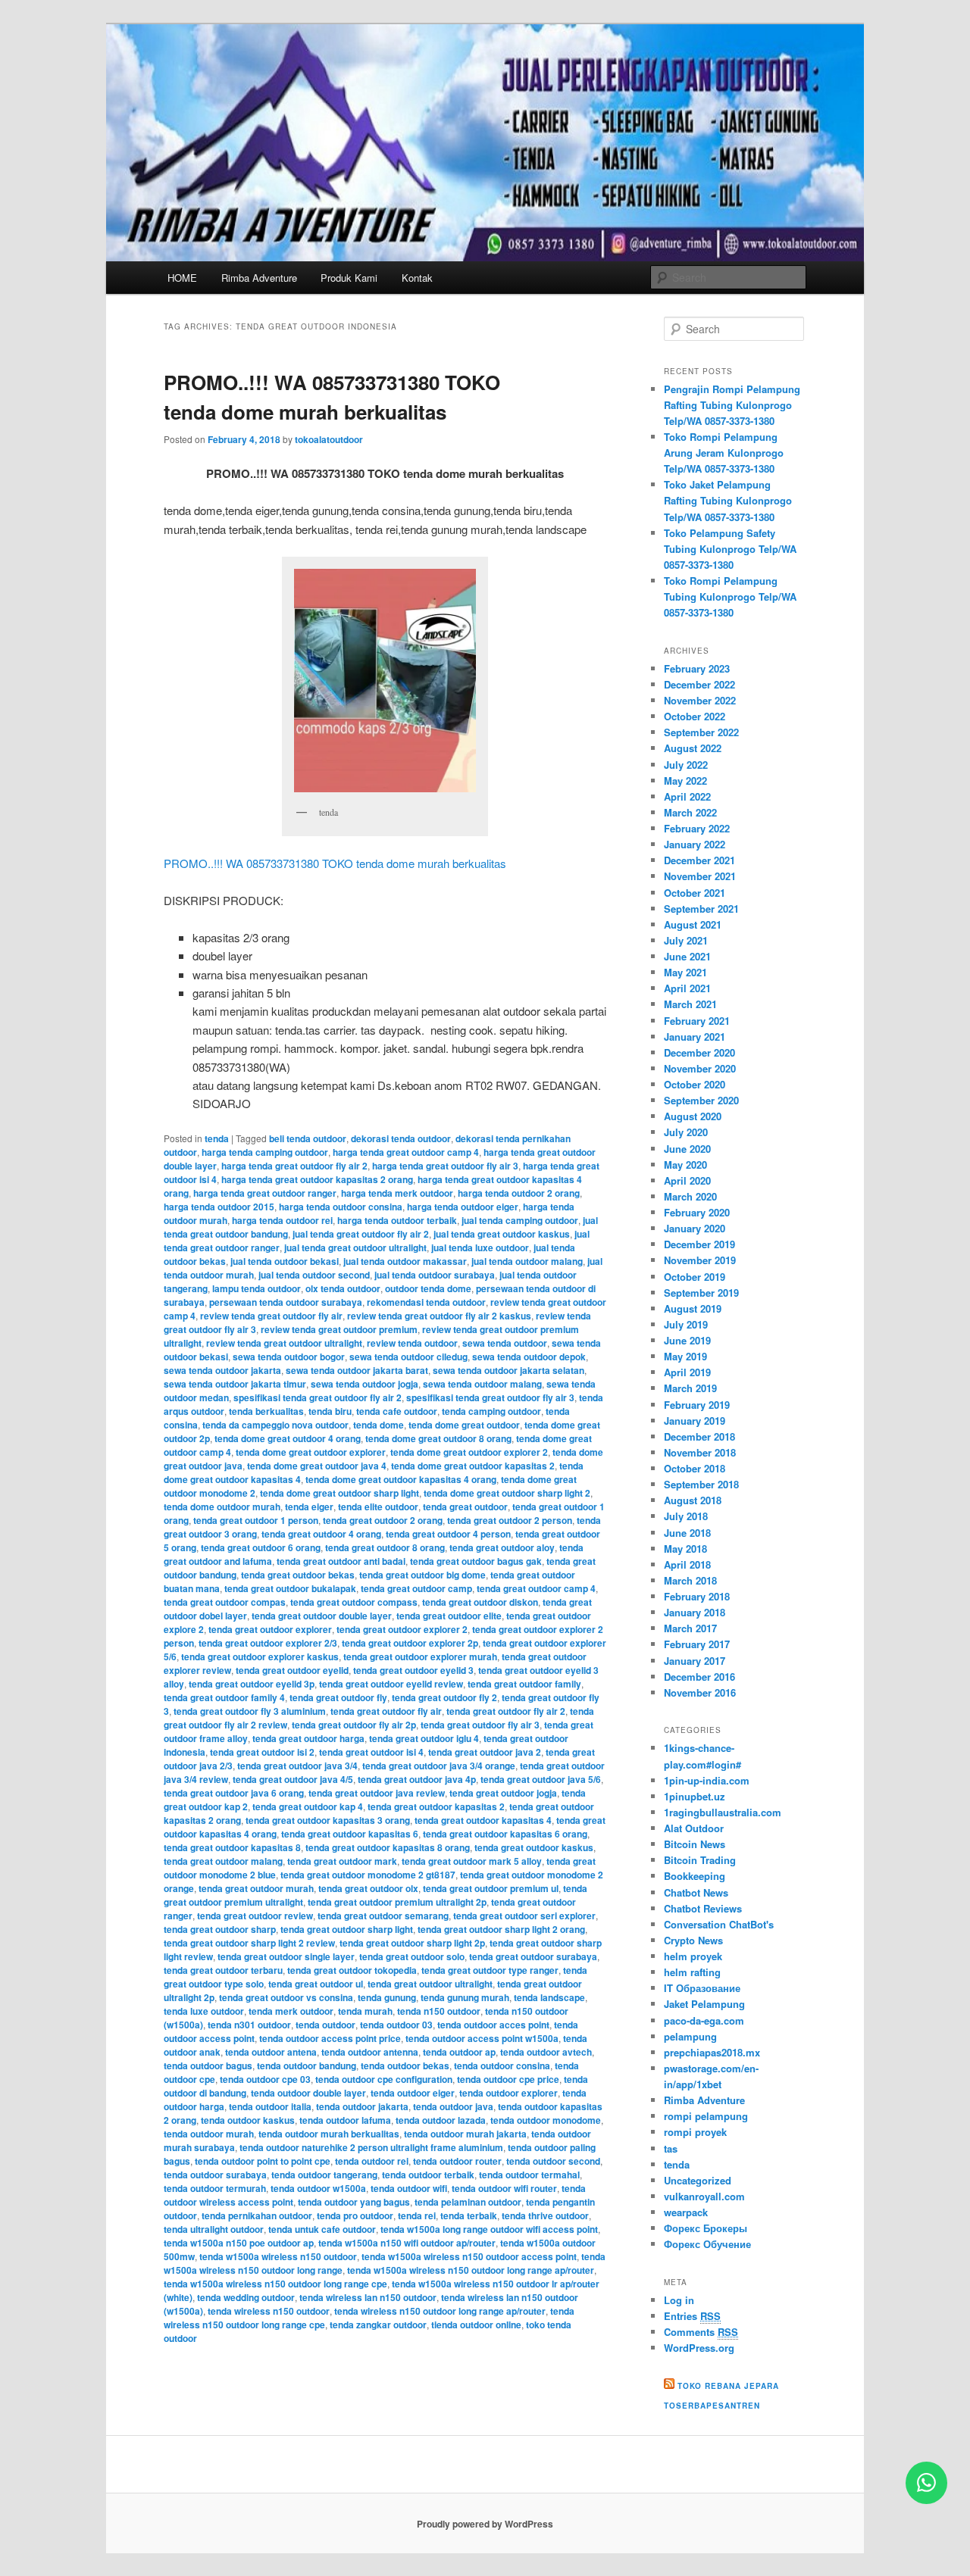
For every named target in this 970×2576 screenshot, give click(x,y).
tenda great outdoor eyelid (292, 1670)
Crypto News (693, 1940)
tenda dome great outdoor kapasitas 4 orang (401, 1479)
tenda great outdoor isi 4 (371, 1752)
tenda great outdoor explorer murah (420, 1656)
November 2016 (700, 1692)
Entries (692, 2316)
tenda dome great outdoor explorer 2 (469, 1452)
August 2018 (693, 1500)
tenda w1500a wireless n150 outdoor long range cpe (275, 2284)
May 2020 (685, 1165)
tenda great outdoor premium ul (491, 1888)
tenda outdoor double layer (308, 2093)
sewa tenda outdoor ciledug (408, 1357)
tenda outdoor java (453, 2106)
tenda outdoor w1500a (318, 2188)
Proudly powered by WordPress (485, 2524)
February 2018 (697, 1596)
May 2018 (685, 1549)
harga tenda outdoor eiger (463, 1207)
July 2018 (686, 1516)
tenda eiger (309, 1507)
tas (671, 2148)
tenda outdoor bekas (405, 2065)
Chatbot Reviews (703, 1908)
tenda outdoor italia (270, 2106)
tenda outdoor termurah (215, 2188)
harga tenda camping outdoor (265, 1152)
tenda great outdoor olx (368, 1888)
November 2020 (700, 1068)
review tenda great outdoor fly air (271, 1316)
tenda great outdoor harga (308, 1738)
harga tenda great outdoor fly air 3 (445, 1166)
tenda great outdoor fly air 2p (354, 1725)
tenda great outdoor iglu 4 (424, 1738)
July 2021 (686, 940)
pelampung (690, 2036)
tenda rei (417, 2215)
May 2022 (685, 781)
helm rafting (692, 1972)
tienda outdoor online (476, 2325)
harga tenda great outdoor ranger (265, 1193)
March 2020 (690, 1196)
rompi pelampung (706, 2116)
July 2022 (686, 765)
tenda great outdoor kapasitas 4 (483, 1820)
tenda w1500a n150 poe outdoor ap (239, 2243)
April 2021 (687, 988)
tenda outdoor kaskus (248, 2120)
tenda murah (365, 2011)
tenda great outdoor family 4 (224, 1697)
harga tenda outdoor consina (341, 1207)
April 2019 (687, 1372)
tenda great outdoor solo (412, 1956)
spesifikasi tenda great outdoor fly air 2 (318, 1397)
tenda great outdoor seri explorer (524, 1916)
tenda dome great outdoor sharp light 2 (507, 1493)
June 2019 (687, 1340)
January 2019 (695, 1421)
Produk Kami (349, 278)
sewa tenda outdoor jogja (365, 1384)
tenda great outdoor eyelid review (391, 1684)
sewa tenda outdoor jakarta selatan (508, 1370)
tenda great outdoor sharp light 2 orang (501, 1929)
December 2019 (699, 1244)
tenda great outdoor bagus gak (476, 1561)
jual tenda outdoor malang (527, 1261)
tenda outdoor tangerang (324, 2175)
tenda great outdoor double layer (322, 1616)
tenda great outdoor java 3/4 (297, 1766)
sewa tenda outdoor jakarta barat (357, 1370)
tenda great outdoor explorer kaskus (260, 1656)
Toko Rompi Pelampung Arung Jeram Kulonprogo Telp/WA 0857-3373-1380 (724, 453)
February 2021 (697, 1021)
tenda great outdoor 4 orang (321, 1534)
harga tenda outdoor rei (282, 1220)
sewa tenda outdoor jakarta (222, 1370)
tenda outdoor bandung (307, 2065)
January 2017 (695, 1661)
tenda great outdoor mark (342, 1861)
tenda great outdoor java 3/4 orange (439, 1766)
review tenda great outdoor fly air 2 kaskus (439, 1316)
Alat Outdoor (694, 1828)
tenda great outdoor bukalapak (290, 1588)
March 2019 (690, 1388)
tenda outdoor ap (459, 2052)
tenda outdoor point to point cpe (263, 2161)
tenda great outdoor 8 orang (385, 1547)
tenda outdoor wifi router (504, 2188)
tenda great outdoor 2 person (510, 1520)
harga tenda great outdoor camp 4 (406, 1152)
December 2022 (699, 684)
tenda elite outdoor (378, 1507)
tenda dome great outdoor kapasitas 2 (473, 1466)
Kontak (417, 278)
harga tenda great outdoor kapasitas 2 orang (317, 1179)
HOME (182, 278)
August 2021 (693, 924)
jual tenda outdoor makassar (405, 1261)
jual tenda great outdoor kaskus (502, 1234)
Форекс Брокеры (706, 2228)
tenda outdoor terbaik (428, 2175)
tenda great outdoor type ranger (490, 1970)
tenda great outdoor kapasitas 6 (350, 1834)
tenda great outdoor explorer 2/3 (268, 1643)
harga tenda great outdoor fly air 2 (294, 1166)
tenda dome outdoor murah (222, 1507)
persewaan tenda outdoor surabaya (286, 1302)
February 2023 (697, 668)
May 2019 (685, 1356)
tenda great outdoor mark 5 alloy (472, 1861)
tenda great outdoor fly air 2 (506, 1711)
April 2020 (687, 1180)
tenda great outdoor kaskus (534, 1847)
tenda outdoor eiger (413, 2093)
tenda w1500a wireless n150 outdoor (278, 2256)
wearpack (686, 2212)
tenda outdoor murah (209, 2134)
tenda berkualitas (266, 1411)
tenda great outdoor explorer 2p (410, 1643)
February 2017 (697, 1644)
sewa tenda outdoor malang (482, 1384)
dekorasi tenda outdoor (401, 1138)
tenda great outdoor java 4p (417, 1779)
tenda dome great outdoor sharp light (339, 1493)
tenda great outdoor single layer (286, 1956)
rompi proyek (695, 2132)
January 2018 (695, 1612)
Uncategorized (698, 2180)
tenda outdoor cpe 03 (265, 2079)
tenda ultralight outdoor (214, 2229)
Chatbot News (696, 1892)
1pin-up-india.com (707, 1780)
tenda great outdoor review (255, 1916)
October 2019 (695, 1277)
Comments (701, 2332)
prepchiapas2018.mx (712, 2052)
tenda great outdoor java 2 (485, 1752)
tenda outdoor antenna (370, 2052)
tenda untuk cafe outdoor (322, 2229)
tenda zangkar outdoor (378, 2325)
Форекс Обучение (707, 2244)
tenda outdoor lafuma (345, 2120)
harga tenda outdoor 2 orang (519, 1193)
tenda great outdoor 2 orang (383, 1520)
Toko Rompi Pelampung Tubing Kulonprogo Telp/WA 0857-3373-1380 (730, 596)
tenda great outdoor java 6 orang (234, 1793)
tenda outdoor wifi (409, 2188)
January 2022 (695, 844)
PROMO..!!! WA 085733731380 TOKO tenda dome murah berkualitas (336, 863)
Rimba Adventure (259, 278)
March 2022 (690, 812)
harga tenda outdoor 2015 (219, 1207)
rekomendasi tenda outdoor (426, 1302)
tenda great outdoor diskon (480, 1602)
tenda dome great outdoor (464, 1425)
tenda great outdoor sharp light (347, 1929)
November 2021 (700, 876)
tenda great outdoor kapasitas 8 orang (388, 1847)
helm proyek (693, 1956)
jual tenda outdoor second (314, 1275)
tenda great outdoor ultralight (430, 1984)
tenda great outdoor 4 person (448, 1534)
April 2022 (687, 796)
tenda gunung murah (465, 1997)
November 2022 (700, 700)
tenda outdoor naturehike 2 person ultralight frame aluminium (371, 2147)
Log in (679, 2300)
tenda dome (379, 1425)
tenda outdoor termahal (529, 2175)
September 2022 (701, 732)
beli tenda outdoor (308, 1138)
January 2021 (695, 1037)
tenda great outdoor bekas (298, 1575)
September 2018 (701, 1484)
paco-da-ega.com (704, 2020)
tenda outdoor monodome (546, 2120)
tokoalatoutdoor (329, 439)
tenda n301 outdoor (249, 2025)
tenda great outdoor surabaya (533, 1956)
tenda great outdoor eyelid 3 (413, 1670)
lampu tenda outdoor (257, 1288)
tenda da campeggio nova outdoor (275, 1425)
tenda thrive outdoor (545, 2215)
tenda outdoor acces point (493, 2025)
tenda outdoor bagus (208, 2065)
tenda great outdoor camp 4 (536, 1588)
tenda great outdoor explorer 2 (402, 1629)
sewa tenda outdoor (505, 1343)
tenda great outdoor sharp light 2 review (249, 1943)
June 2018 (687, 1533)
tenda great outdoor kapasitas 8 (232, 1847)
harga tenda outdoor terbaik (397, 1220)
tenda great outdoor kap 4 (308, 1806)
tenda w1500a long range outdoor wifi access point (489, 2229)
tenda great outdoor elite (449, 1616)
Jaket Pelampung (704, 2004)
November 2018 (700, 1452)
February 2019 (697, 1405)
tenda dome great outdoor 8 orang (438, 1438)
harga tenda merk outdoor (397, 1193)
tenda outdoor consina (502, 2065)
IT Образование (702, 1988)
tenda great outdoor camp (416, 1588)
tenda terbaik (469, 2215)
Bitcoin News (695, 1844)
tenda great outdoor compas (225, 1602)
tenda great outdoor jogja (503, 1793)
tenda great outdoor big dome (422, 1575)
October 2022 (695, 716)
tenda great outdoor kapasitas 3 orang (328, 1820)
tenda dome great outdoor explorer (311, 1452)
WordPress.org (699, 2348)
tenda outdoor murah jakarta (465, 2134)
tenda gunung (387, 1997)
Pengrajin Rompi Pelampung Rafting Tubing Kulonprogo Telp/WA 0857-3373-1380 (732, 405)
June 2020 (687, 1149)
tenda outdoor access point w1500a (482, 2038)
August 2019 (693, 1308)
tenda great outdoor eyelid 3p (252, 1684)
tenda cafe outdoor (397, 1411)
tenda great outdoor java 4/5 (293, 1779)
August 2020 (693, 1116)
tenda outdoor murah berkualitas (329, 2134)
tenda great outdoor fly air (386, 1711)
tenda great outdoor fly (338, 1697)
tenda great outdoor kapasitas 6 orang (505, 1834)
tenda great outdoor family (524, 1684)
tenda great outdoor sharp (220, 1929)
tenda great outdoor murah (256, 1888)
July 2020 (686, 1132)
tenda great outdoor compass (354, 1602)
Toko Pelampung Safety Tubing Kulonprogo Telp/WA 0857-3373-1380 (730, 549)
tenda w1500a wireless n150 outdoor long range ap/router (471, 2270)
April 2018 (687, 1564)
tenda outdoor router (457, 2161)
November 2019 (700, 1260)
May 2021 (685, 972)
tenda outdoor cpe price (508, 2079)
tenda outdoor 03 (396, 2025)
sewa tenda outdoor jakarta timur (235, 1384)
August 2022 (693, 748)
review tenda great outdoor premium (339, 1329)
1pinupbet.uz (695, 1796)
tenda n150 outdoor (439, 2011)
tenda (217, 1138)
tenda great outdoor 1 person (256, 1520)
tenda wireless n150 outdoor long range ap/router (440, 2311)
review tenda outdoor (412, 1343)
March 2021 (690, 1004)
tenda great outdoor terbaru (223, 1970)
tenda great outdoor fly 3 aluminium (250, 1711)
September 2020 (701, 1100)
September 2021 (701, 909)
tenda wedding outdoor (246, 2297)
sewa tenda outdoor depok (529, 1357)
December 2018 (699, 1436)
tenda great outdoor (465, 1507)
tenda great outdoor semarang (383, 1916)
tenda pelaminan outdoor (468, 2202)
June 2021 (687, 956)
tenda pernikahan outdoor (257, 2215)
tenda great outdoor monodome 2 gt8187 (368, 1875)
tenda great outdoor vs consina (286, 1997)
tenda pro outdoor (355, 2215)
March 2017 (690, 1628)
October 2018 (695, 1468)
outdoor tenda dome (428, 1288)
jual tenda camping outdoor (520, 1220)
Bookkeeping (695, 1876)
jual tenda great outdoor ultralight (355, 1247)
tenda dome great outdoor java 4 (317, 1466)
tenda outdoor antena (271, 2052)
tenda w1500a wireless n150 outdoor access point (469, 2256)
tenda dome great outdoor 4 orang (288, 1438)
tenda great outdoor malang (223, 1861)
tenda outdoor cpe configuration (384, 2079)
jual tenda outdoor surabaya (435, 1275)
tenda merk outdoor (291, 2011)
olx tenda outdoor (343, 1288)
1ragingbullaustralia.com (723, 1812)
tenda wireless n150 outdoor (269, 2311)
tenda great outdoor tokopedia (352, 1970)
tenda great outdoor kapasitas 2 (436, 1806)
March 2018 (690, 1580)
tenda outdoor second (553, 2161)
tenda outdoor (325, 2025)
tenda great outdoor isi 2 (262, 1752)
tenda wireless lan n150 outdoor (368, 2297)
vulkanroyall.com (704, 2196)
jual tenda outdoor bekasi (285, 1261)
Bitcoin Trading (700, 1860)
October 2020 (695, 1084)
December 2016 (699, 1677)
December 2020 (699, 1052)
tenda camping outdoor (491, 1411)
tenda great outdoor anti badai (341, 1561)
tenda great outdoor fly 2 (444, 1697)
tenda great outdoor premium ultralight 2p (397, 1902)
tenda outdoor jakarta (362, 2106)
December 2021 (699, 860)
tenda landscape (549, 1997)
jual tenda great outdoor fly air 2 (361, 1234)
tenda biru (330, 1411)
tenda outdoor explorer (508, 2093)
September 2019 (701, 1293)
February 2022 (697, 828)
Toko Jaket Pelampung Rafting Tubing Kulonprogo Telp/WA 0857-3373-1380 (728, 500)
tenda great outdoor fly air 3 (480, 1725)
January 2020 (695, 1228)
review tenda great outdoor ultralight (284, 1343)
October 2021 (695, 893)
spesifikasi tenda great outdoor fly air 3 (490, 1397)
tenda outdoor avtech (546, 2052)
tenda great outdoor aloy (502, 1547)
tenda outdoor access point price (330, 2038)
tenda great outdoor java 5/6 (541, 1779)
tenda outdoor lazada (441, 2120)
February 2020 (697, 1212)
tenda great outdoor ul (316, 1984)
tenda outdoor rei (372, 2161)
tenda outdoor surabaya (215, 2175)
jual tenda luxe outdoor (480, 1247)
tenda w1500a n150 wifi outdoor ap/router (407, 2243)
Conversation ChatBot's (719, 1924)
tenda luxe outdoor (204, 2011)
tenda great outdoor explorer (270, 1629)
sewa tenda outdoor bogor (289, 1357)
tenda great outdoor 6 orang (261, 1547)
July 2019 (686, 1324)
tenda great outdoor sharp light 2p (412, 1943)
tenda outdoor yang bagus (354, 2202)
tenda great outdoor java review (377, 1793)
